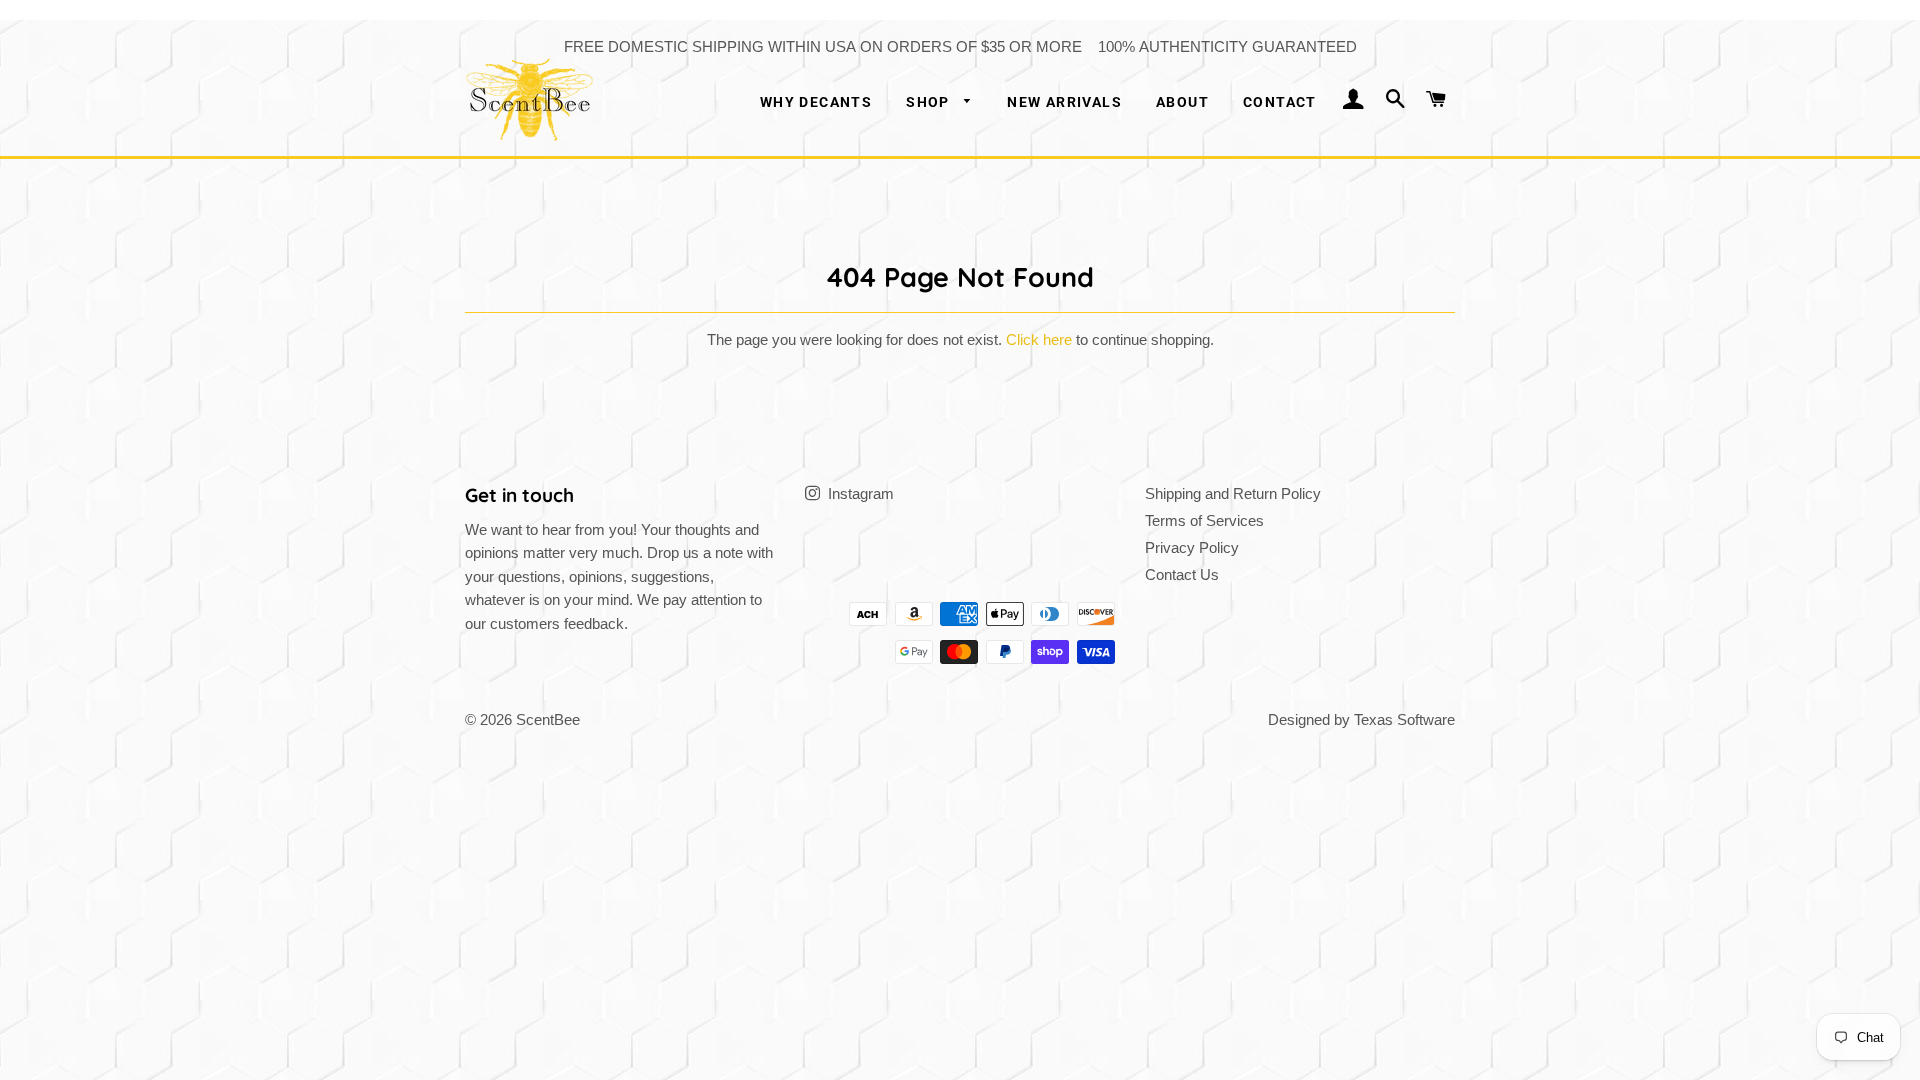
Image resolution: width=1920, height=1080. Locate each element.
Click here (1039, 339)
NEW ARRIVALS (1064, 102)
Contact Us (1182, 574)
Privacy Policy (1192, 547)
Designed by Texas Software (1361, 719)
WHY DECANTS (816, 102)
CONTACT (1280, 102)
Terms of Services (1204, 520)
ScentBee (548, 719)
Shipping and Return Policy (1233, 493)
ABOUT (1182, 102)
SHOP (930, 102)
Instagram (859, 493)
